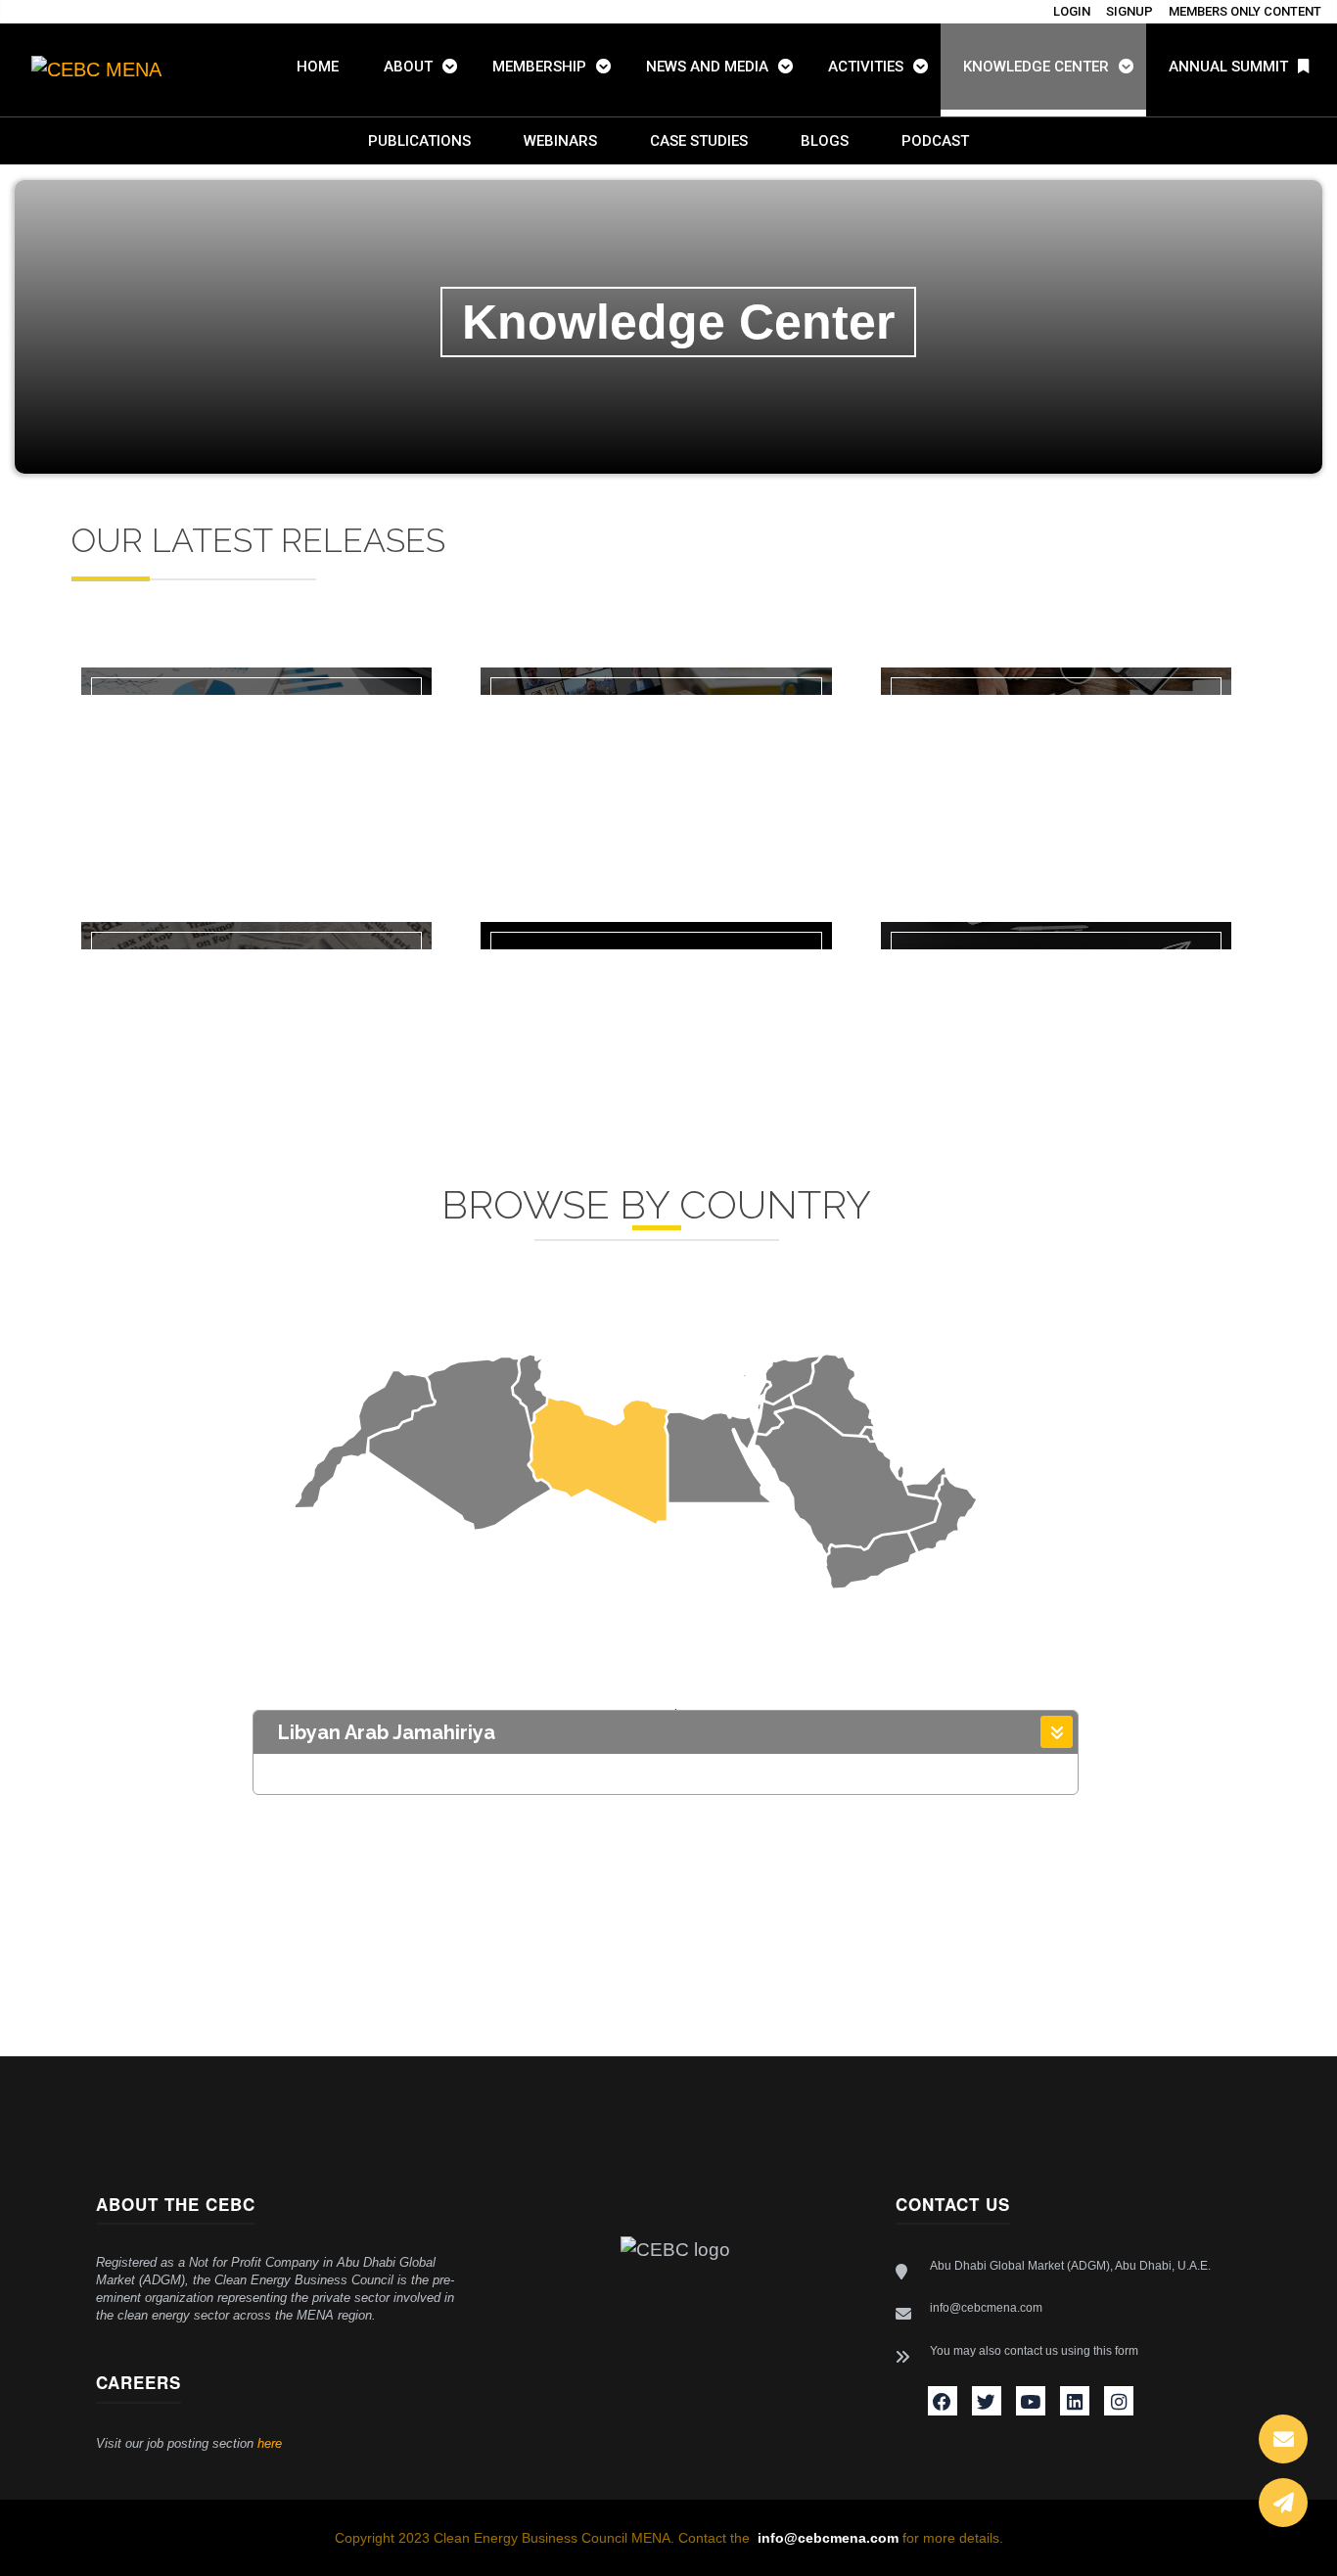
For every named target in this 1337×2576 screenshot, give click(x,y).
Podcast (935, 141)
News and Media (707, 67)
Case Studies (699, 141)
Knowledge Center (1036, 67)
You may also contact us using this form (1034, 2351)
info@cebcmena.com (986, 2308)
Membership (539, 67)
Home (318, 67)
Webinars (560, 141)
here (270, 2443)
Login (1072, 11)
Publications (419, 141)
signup (1130, 11)
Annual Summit (1228, 67)
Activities (866, 67)
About (408, 67)
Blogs (825, 141)
